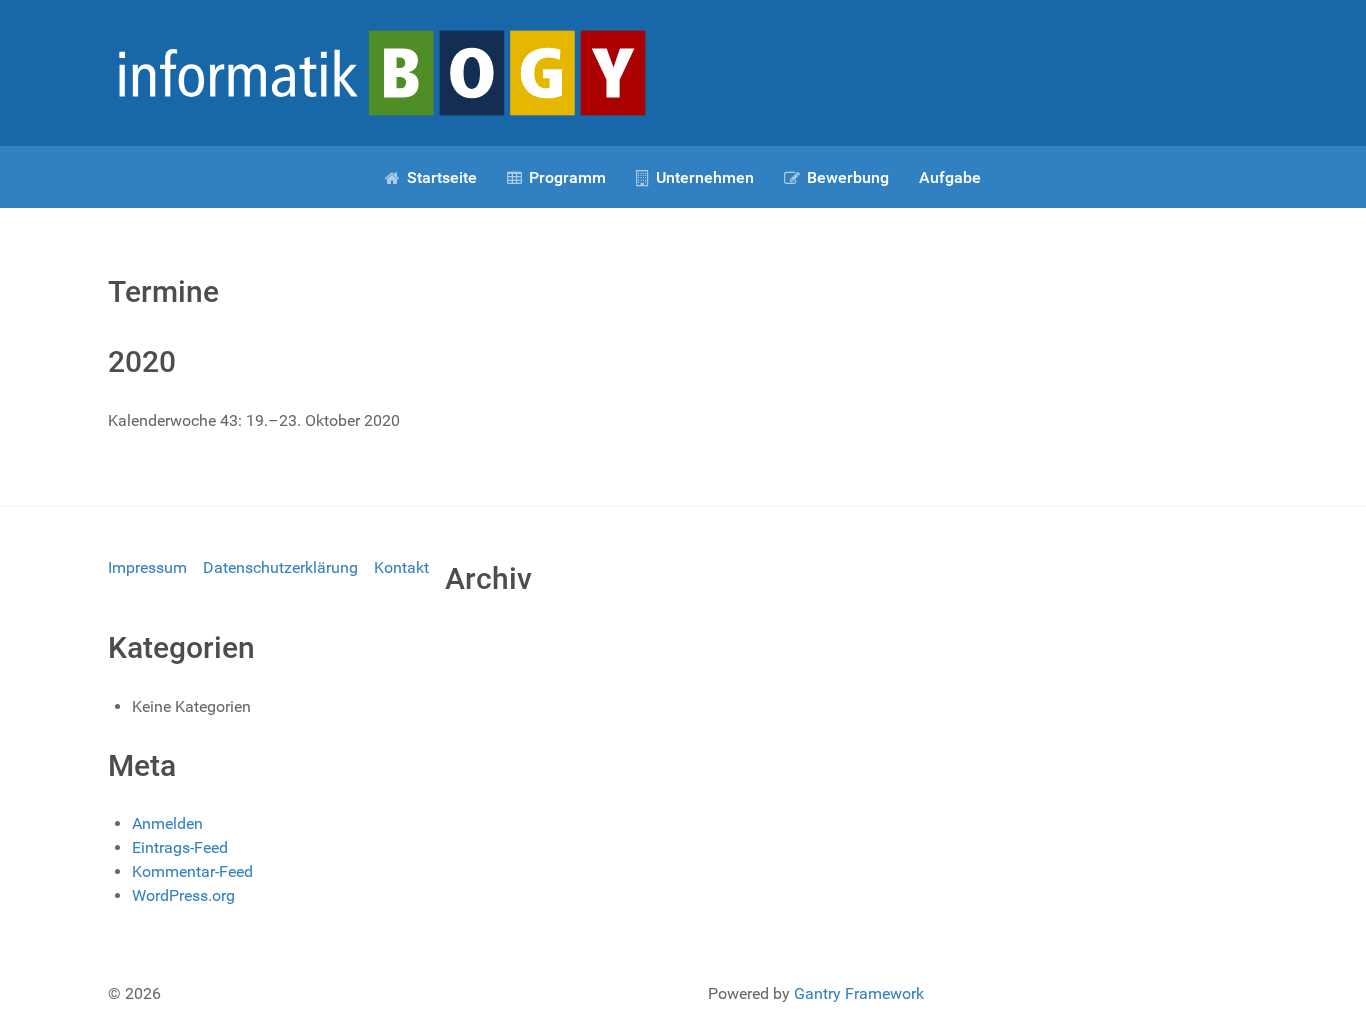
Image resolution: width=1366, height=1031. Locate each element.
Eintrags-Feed (180, 847)
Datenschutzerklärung (280, 567)
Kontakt (401, 567)
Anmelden (167, 823)
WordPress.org (183, 895)
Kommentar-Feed (192, 871)
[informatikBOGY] (379, 71)
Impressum (147, 567)
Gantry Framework (859, 993)
